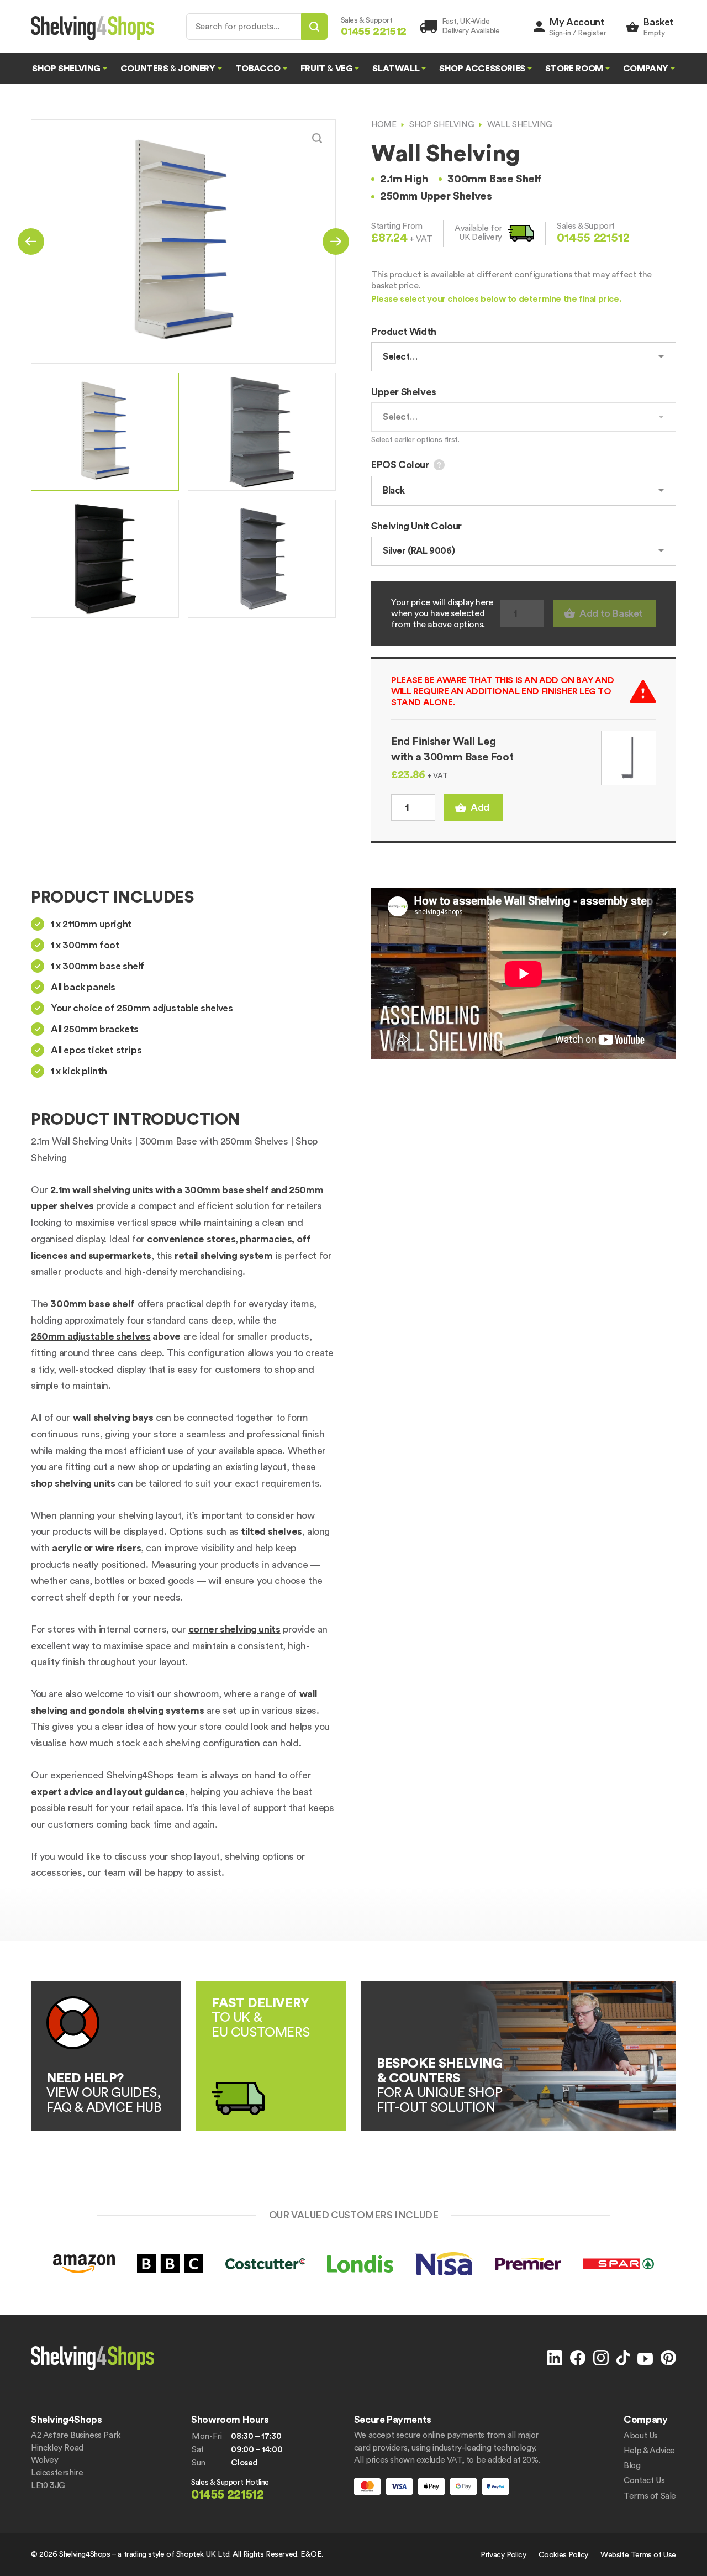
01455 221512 (593, 238)
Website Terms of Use (638, 2555)
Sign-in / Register (577, 33)
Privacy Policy (503, 2555)
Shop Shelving (442, 125)
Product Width (404, 332)
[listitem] (105, 432)
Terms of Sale (650, 2496)
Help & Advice (649, 2451)
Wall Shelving (520, 125)
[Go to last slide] (31, 242)
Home (384, 125)
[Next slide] (336, 242)
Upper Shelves (404, 392)
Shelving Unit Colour (416, 526)
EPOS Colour (400, 465)
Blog (632, 2466)
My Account (577, 22)
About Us (641, 2436)
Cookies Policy (563, 2555)
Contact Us (644, 2481)
